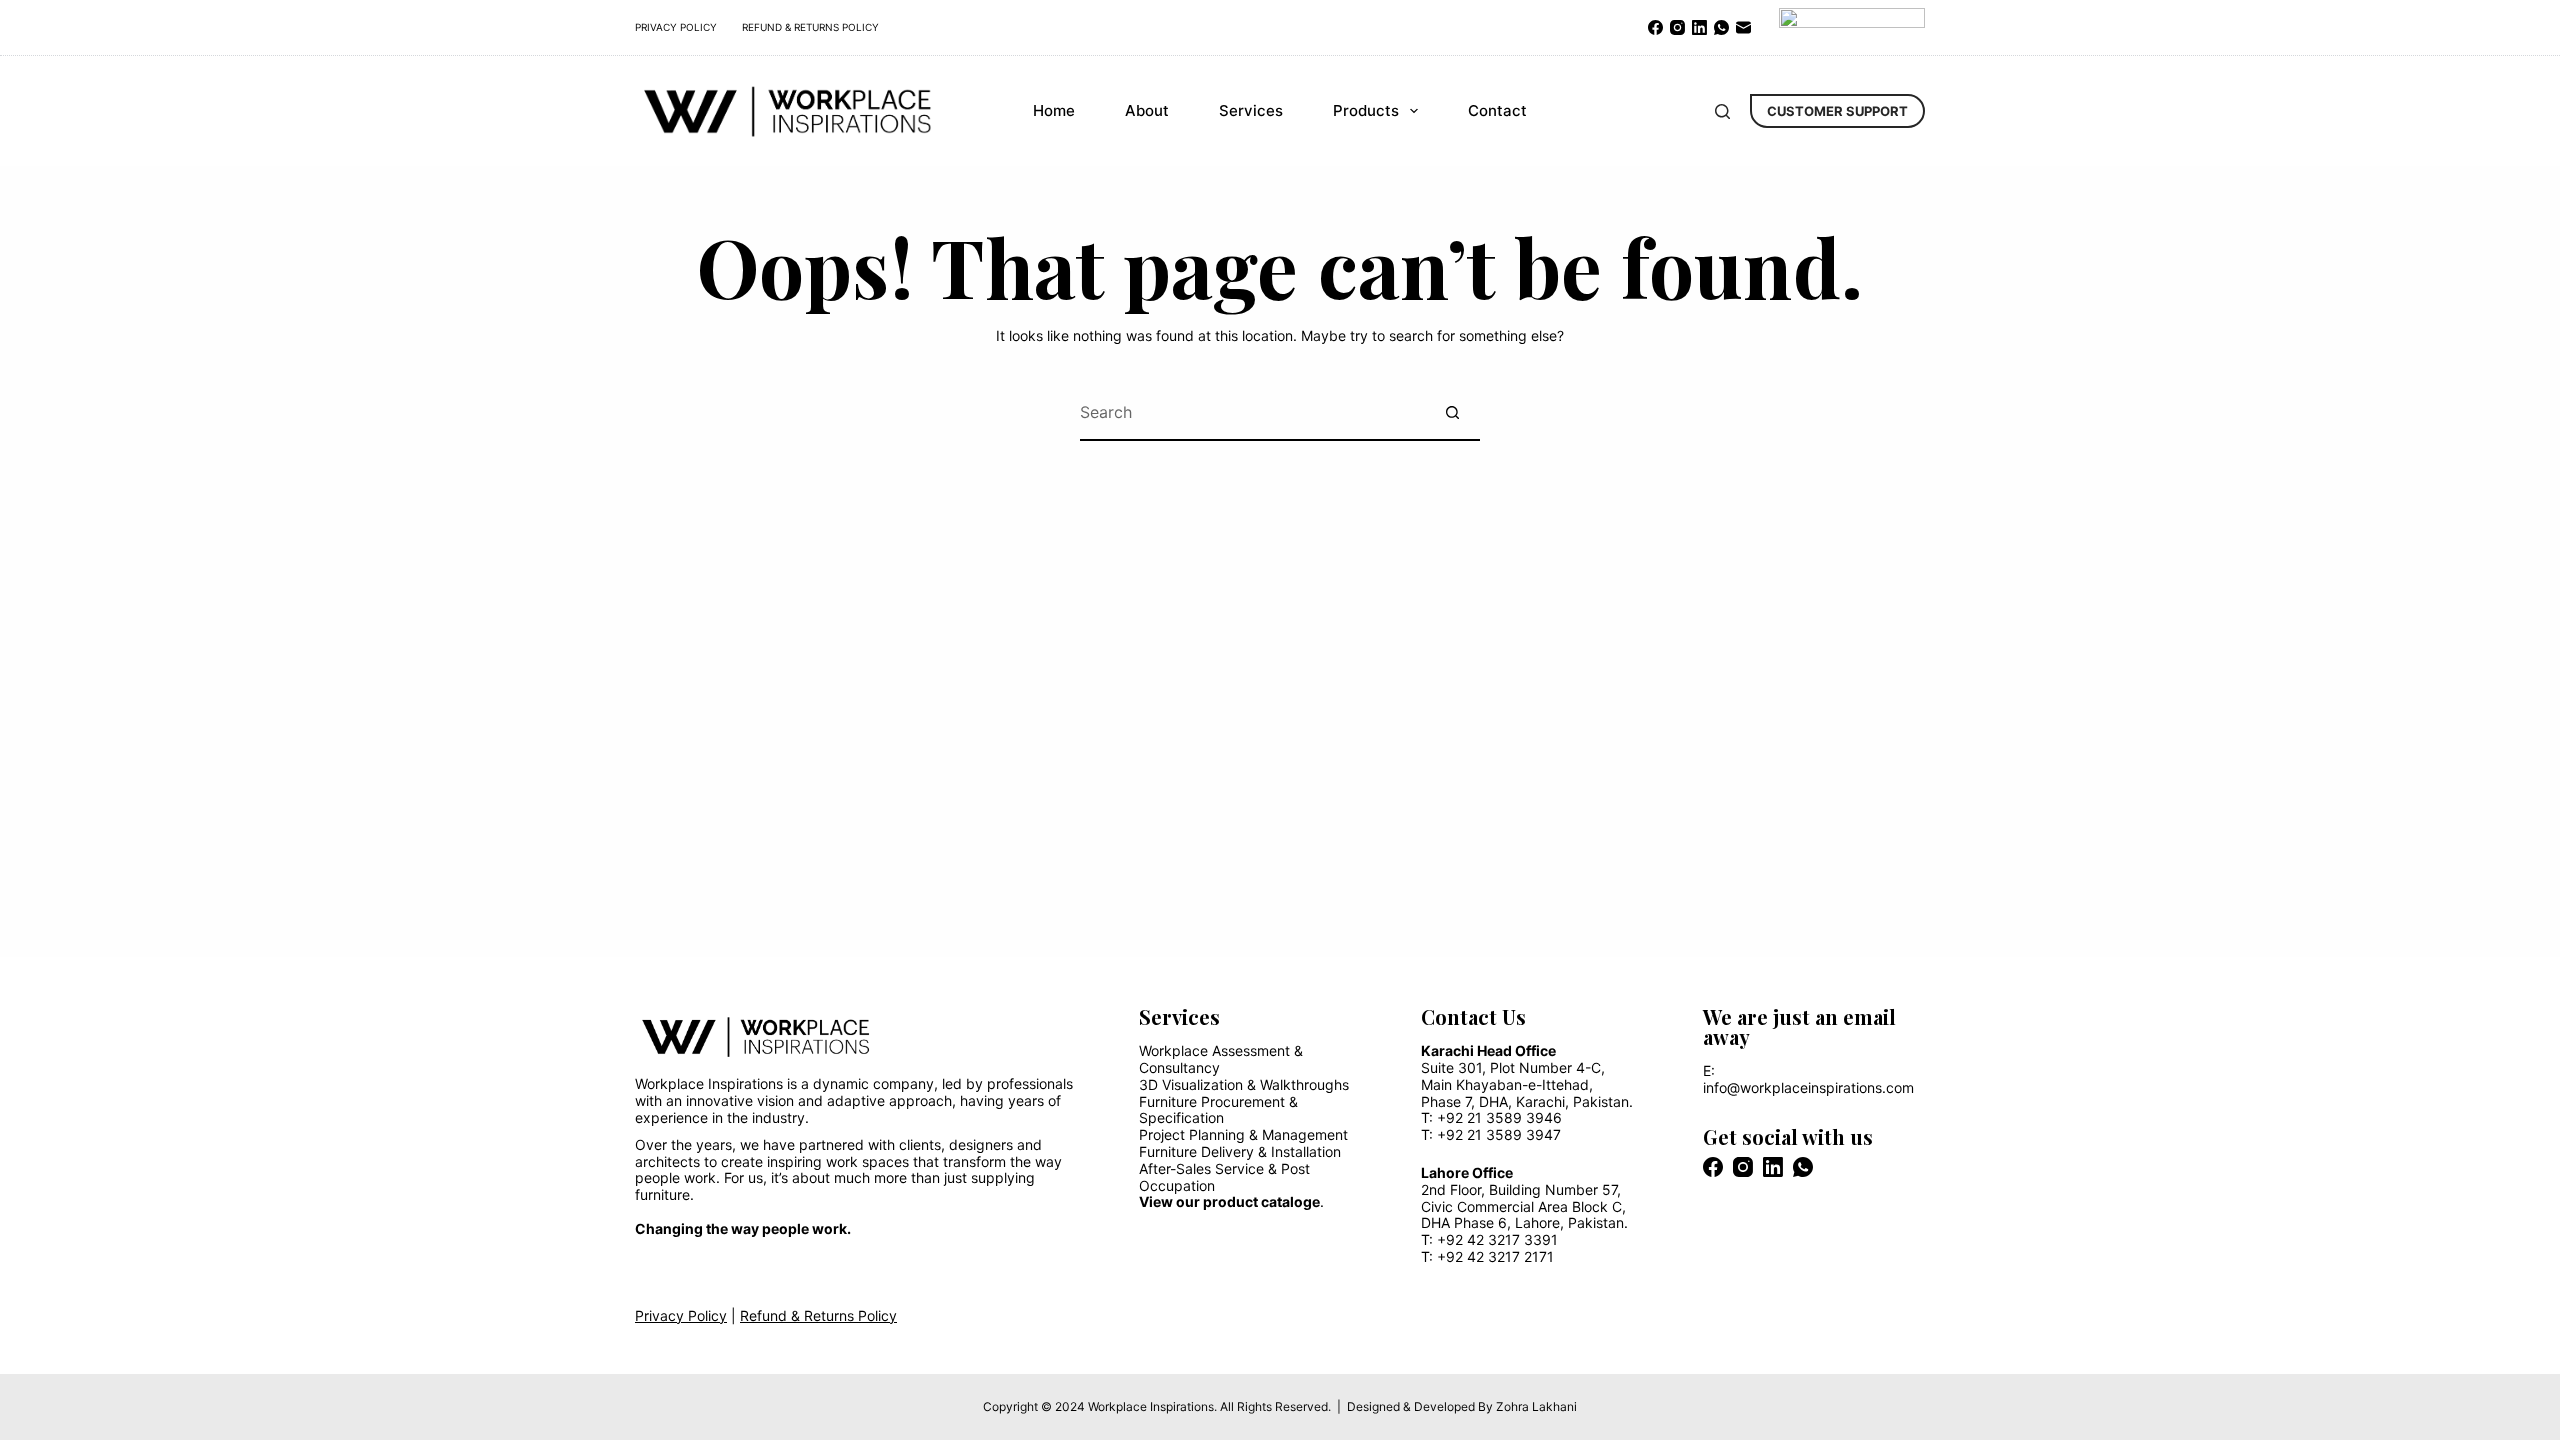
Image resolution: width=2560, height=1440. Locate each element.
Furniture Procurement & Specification (1218, 1110)
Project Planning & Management (1243, 1134)
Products (1366, 110)
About (1147, 110)
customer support (1837, 111)
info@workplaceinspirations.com (1808, 1087)
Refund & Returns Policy (810, 27)
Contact (1497, 110)
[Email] (1743, 27)
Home (1054, 110)
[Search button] (1452, 413)
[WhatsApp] (1721, 27)
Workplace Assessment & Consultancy (1221, 1059)
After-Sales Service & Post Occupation (1224, 1177)
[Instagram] (1677, 27)
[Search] (1722, 111)
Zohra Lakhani (1536, 1406)
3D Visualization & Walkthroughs (1244, 1084)
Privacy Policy (676, 27)
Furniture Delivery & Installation (1240, 1151)
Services (1251, 110)
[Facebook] (1655, 27)
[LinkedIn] (1699, 27)
